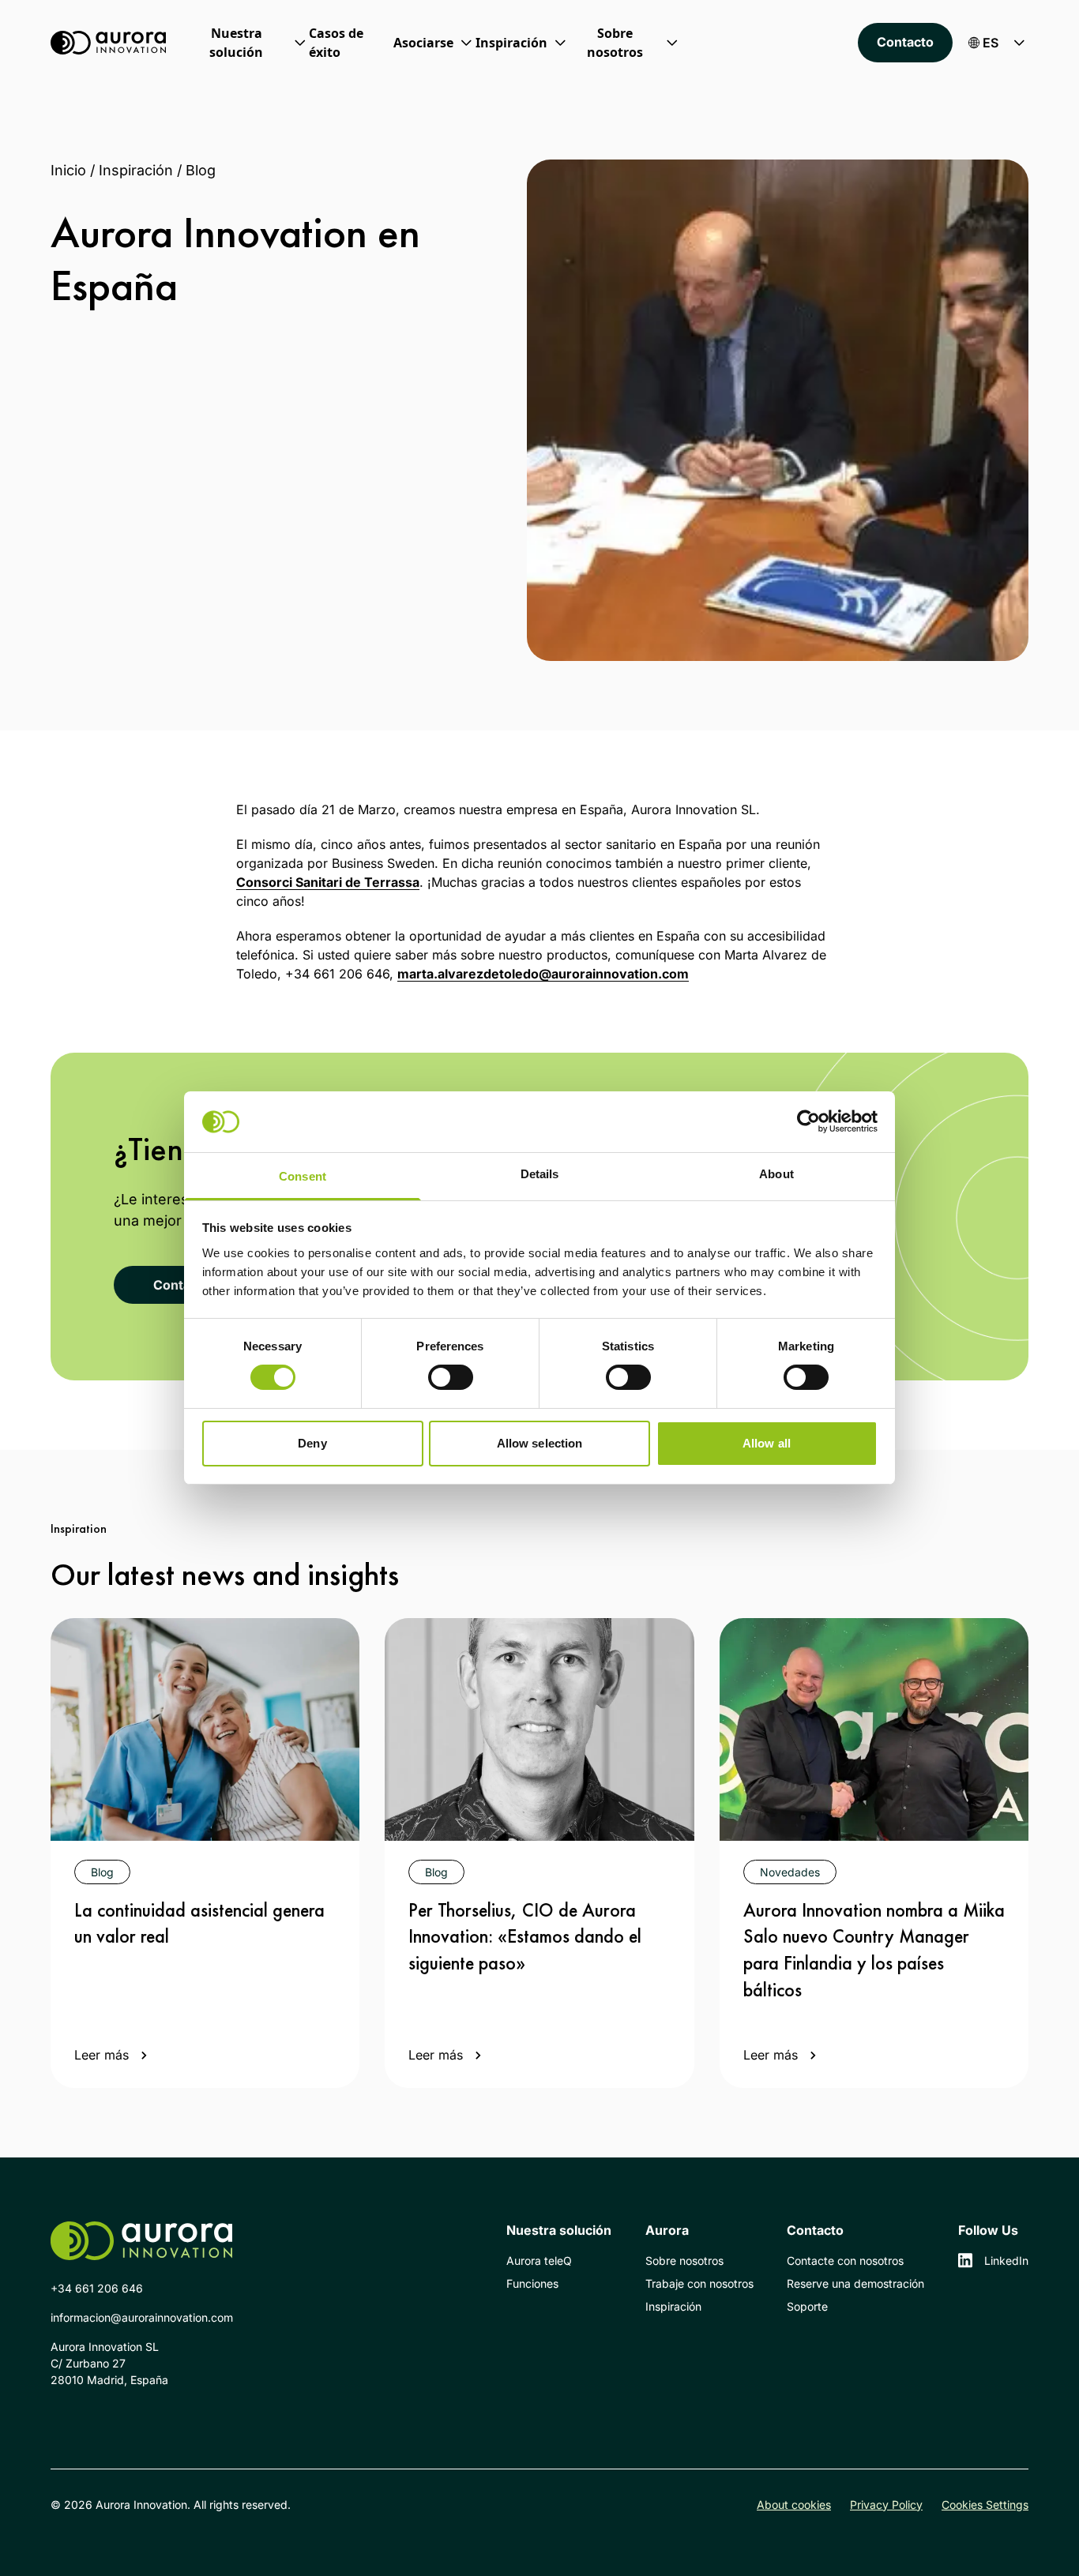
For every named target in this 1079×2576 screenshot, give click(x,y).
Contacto (905, 42)
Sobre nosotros (684, 2261)
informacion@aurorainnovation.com (142, 2317)
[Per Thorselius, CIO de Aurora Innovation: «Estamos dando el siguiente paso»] (539, 1729)
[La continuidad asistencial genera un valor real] (205, 1729)
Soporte (807, 2306)
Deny (312, 1443)
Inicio (68, 170)
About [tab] (776, 1174)
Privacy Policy (886, 2505)
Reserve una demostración (855, 2283)
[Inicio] (108, 43)
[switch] (451, 1377)
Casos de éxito (336, 43)
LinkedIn (1006, 2261)
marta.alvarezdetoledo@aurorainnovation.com (543, 974)
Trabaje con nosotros (699, 2283)
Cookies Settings (985, 2505)
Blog (201, 170)
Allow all (767, 1443)
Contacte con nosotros (845, 2261)
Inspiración (136, 170)
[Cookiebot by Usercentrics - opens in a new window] (808, 1121)
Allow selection (540, 1443)
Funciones (532, 2283)
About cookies (794, 2505)
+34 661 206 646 (97, 2288)
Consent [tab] (303, 1176)
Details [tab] (540, 1174)
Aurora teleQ (539, 2261)
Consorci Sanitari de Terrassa (328, 882)
